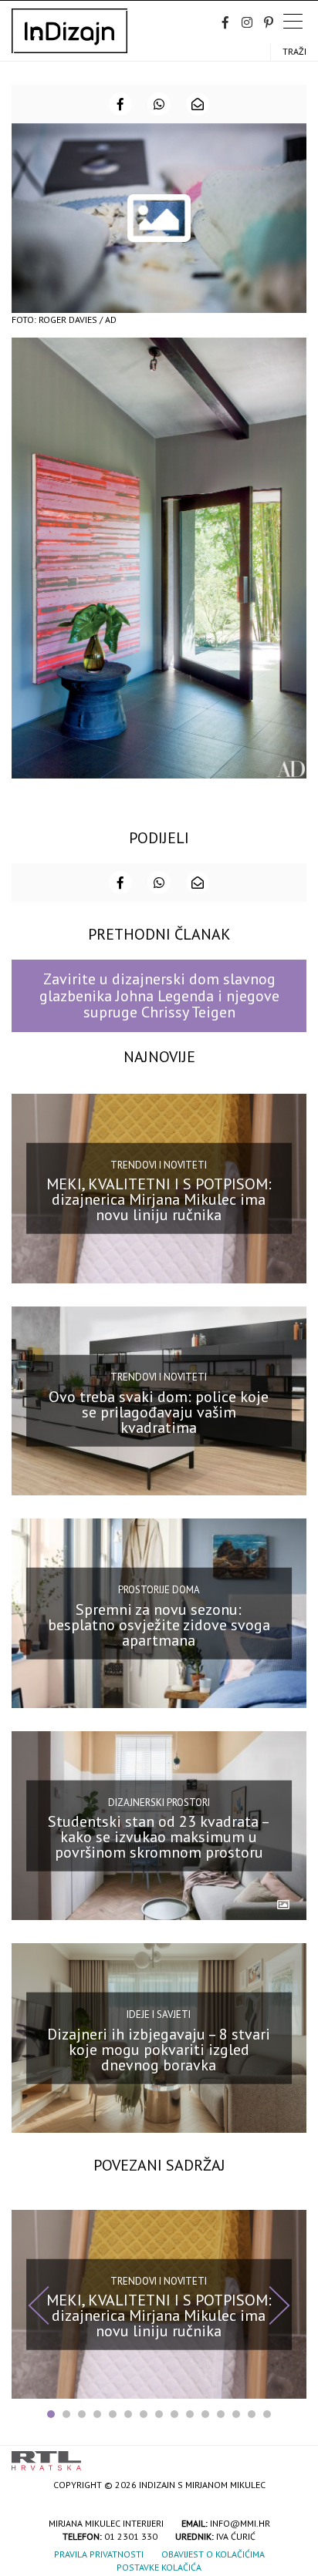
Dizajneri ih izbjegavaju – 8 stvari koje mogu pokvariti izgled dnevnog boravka (159, 2049)
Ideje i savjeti (159, 2014)
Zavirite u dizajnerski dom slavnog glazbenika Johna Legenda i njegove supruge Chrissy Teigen (159, 995)
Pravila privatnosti (99, 2554)
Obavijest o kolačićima (213, 2554)
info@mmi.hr (240, 2523)
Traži (294, 51)
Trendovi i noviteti (159, 1165)
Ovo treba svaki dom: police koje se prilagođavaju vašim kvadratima (159, 1412)
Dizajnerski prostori (159, 1802)
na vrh (291, 2455)
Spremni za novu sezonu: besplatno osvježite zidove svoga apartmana (159, 1624)
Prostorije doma (159, 1590)
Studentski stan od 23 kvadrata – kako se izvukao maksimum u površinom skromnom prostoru (159, 1837)
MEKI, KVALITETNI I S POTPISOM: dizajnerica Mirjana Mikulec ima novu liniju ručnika (159, 1199)
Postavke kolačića (159, 2567)
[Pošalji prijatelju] (198, 104)
